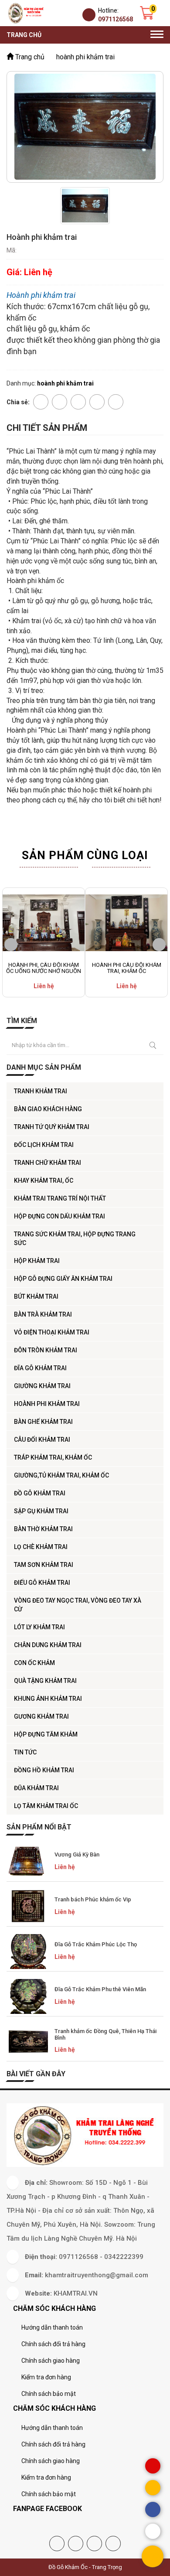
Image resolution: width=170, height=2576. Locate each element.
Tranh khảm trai (41, 1091)
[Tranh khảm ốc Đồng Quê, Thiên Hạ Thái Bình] (28, 2041)
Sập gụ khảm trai (41, 1511)
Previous (11, 945)
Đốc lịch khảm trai (44, 1145)
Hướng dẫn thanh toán (52, 2327)
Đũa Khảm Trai (36, 1788)
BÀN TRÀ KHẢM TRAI (43, 1314)
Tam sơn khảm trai (44, 1565)
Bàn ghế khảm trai (43, 1422)
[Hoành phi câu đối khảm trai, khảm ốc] (126, 923)
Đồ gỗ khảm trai (40, 1493)
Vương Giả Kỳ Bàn (77, 1854)
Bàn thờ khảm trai (43, 1529)
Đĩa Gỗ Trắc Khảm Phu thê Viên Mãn (100, 1989)
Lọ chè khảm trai (41, 1547)
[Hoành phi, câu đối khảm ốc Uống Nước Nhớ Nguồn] (44, 923)
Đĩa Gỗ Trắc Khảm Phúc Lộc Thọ (96, 1944)
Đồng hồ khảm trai (44, 1770)
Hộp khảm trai (37, 1261)
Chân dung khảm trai (48, 1645)
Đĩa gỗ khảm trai (40, 1368)
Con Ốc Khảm (34, 1663)
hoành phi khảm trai (47, 1404)
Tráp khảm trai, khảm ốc (53, 1457)
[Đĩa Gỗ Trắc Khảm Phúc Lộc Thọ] (28, 1952)
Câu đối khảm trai (42, 1440)
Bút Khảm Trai (36, 1297)
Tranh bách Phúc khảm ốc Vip (93, 1899)
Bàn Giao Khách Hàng (48, 1109)
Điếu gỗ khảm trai (42, 1583)
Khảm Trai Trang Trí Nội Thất (60, 1198)
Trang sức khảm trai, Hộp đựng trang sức (75, 1239)
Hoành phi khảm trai (41, 295)
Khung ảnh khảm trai (48, 1699)
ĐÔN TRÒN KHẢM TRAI (46, 1350)
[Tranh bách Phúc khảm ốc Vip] (28, 1907)
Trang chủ (24, 35)
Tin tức (25, 1752)
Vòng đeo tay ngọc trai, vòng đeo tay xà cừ (78, 1605)
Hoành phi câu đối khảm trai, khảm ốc (127, 968)
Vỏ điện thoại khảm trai (52, 1332)
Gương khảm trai (41, 1716)
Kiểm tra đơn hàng (46, 2377)
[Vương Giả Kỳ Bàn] (28, 1862)
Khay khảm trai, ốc (44, 1181)
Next (159, 945)
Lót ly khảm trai (39, 1627)
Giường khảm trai (42, 1386)
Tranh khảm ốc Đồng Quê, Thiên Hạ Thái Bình (105, 2034)
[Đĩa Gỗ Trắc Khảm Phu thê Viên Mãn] (28, 1996)
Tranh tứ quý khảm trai (52, 1127)
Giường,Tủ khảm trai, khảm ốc (61, 1475)
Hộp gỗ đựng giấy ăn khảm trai (63, 1279)
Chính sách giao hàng (51, 2361)
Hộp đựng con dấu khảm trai (59, 1216)
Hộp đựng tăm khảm (46, 1734)
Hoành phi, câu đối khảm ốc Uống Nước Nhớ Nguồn (44, 968)
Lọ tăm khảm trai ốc (46, 1806)
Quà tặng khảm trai (45, 1681)
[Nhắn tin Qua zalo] (153, 2531)
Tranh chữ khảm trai (48, 1163)
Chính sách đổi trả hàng (53, 2344)
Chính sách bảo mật (49, 2394)
